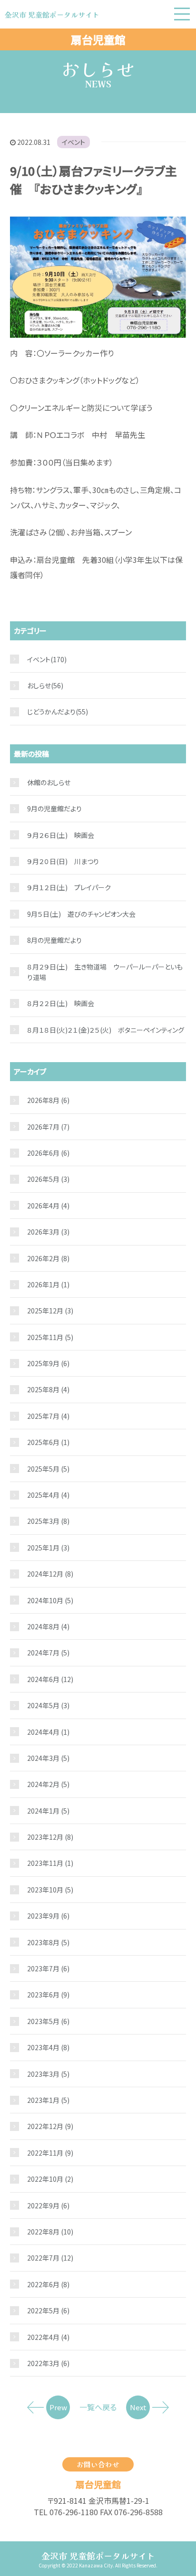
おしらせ (39, 685)
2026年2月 (48, 1258)
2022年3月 (48, 2363)
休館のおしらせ (49, 782)
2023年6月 (48, 1995)
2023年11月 (50, 1863)
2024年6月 (50, 1679)
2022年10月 (50, 2179)
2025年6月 (48, 1442)
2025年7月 (48, 1416)
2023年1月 (48, 2100)
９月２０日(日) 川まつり (63, 861)
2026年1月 (48, 1284)
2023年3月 (48, 2074)
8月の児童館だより (54, 940)
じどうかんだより (51, 712)
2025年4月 (48, 1495)
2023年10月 (50, 1890)
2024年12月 (50, 1574)
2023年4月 (48, 2047)
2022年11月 (50, 2153)
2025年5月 (48, 1469)
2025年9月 (48, 1363)
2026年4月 (48, 1206)
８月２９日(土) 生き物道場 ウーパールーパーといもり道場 (105, 972)
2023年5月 (48, 2021)
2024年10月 (50, 1600)
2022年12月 (50, 2126)
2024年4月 (48, 1732)
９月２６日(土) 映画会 (61, 835)
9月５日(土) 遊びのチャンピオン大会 (81, 914)
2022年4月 (48, 2337)
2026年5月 (48, 1179)
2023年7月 (48, 1968)
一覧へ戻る (98, 2407)
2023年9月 (48, 1916)
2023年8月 (48, 1942)
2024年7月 (48, 1653)
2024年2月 (48, 1784)
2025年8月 (48, 1389)
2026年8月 (48, 1100)
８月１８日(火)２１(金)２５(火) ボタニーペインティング (106, 1030)
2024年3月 (48, 1758)
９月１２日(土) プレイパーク (69, 887)
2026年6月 (48, 1153)
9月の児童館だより (54, 808)
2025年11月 (50, 1337)
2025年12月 (50, 1311)
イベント (73, 142)
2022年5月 (48, 2310)
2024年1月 (48, 1811)
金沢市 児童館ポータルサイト (98, 2556)
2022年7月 (50, 2258)
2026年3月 (48, 1232)
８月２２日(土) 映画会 (61, 1003)
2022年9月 (48, 2205)
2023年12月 (50, 1837)
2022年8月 (50, 2232)
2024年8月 (48, 1626)
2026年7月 (48, 1127)
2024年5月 (48, 1705)
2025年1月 (48, 1548)
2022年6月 (48, 2284)
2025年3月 (48, 1521)
